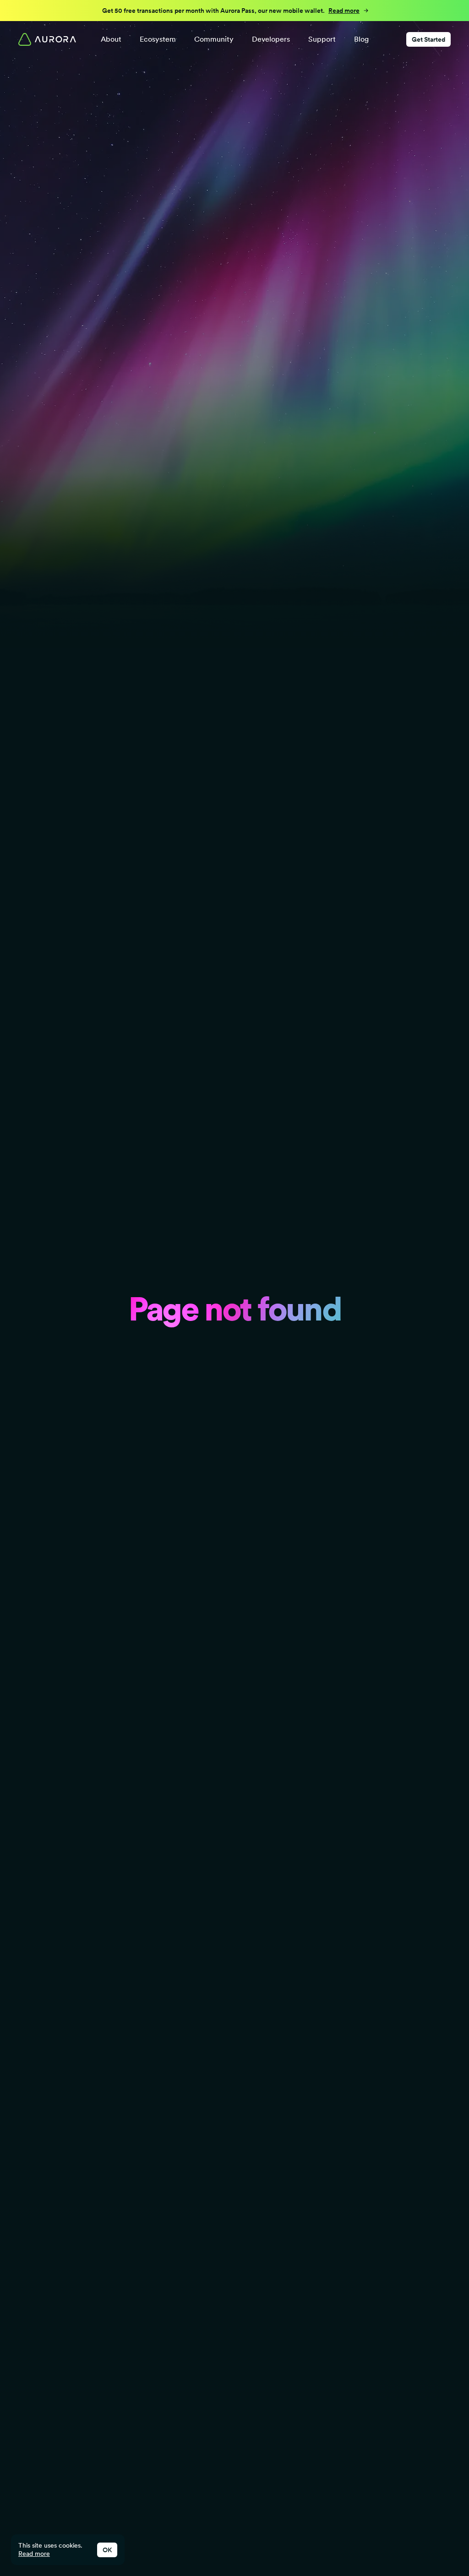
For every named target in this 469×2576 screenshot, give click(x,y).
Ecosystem (158, 39)
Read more (34, 2554)
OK (107, 2550)
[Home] (47, 39)
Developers (271, 39)
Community (214, 39)
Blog (361, 39)
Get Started (428, 39)
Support (322, 39)
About (111, 39)
